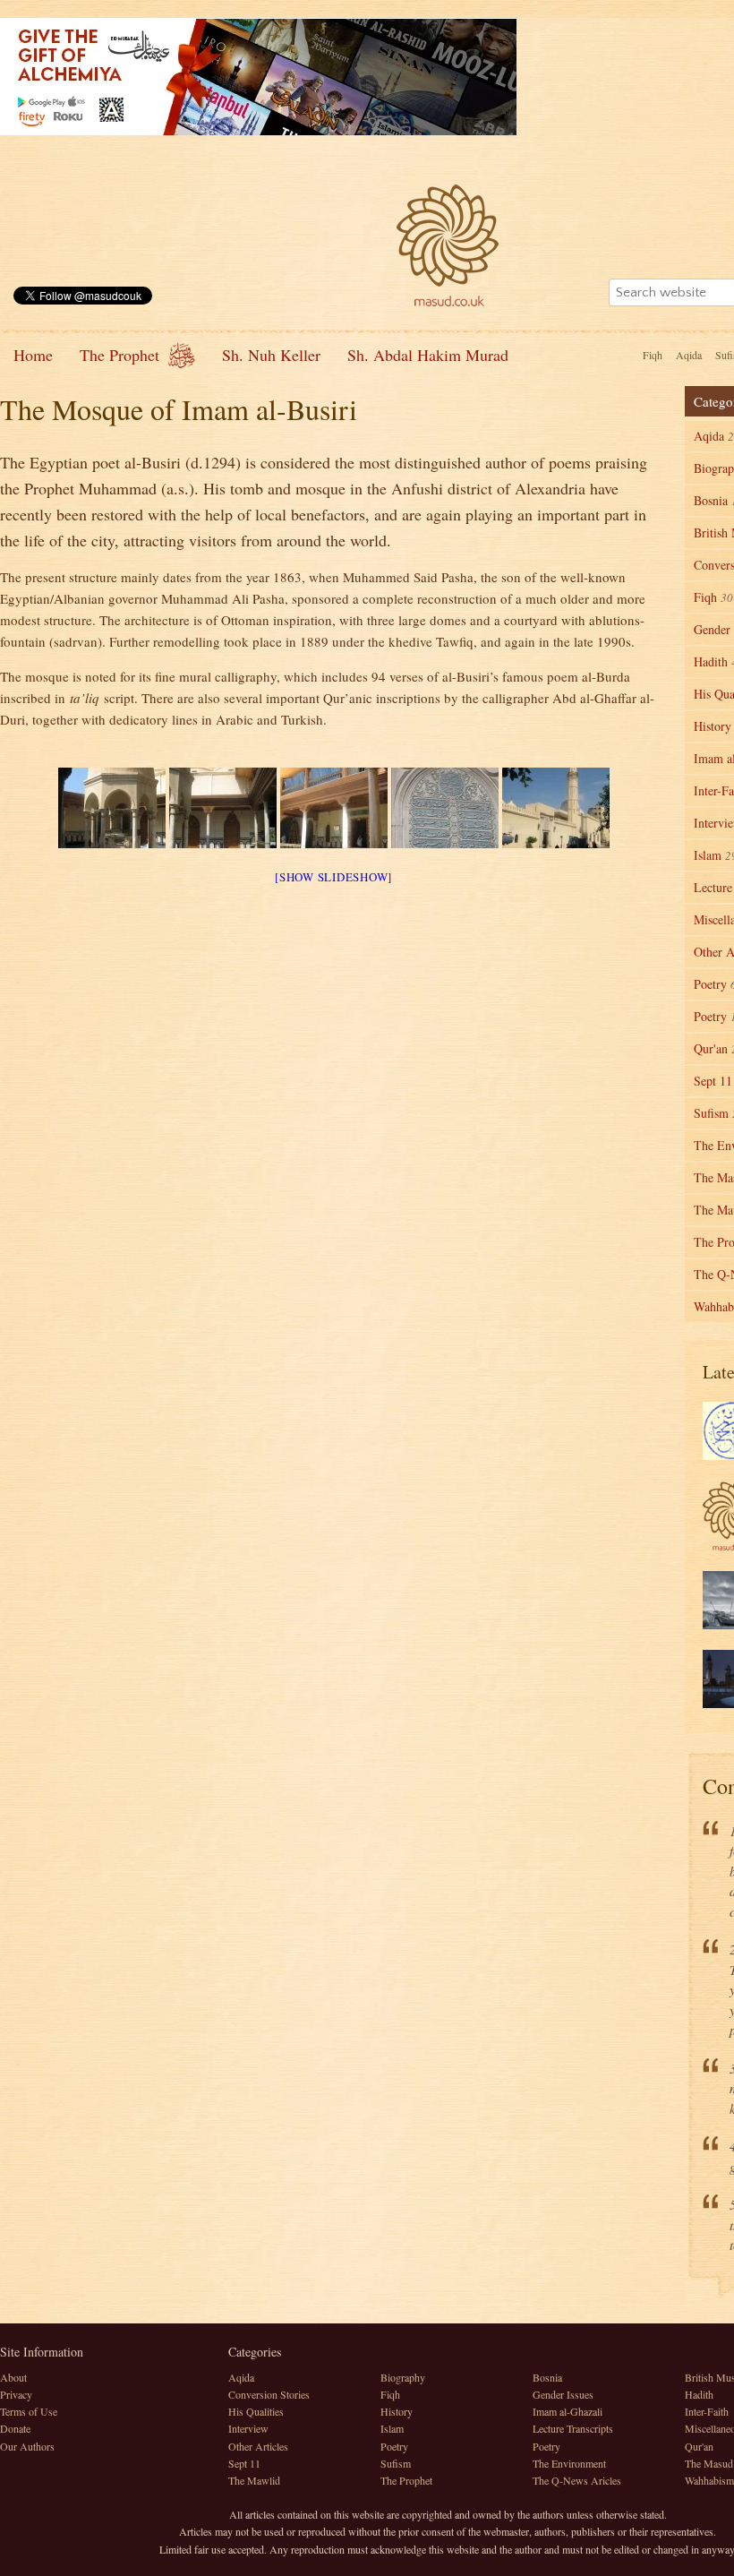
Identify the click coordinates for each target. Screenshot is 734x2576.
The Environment (569, 2463)
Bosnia (547, 2377)
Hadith (699, 2394)
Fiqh (653, 355)
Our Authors (27, 2446)
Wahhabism (709, 2480)
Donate (15, 2428)
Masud (448, 245)
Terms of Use (29, 2411)
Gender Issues (563, 2394)
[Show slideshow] (333, 877)
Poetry (394, 2446)
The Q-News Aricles (577, 2480)
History (397, 2411)
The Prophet (119, 355)
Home (33, 355)
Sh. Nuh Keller (271, 355)
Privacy (16, 2394)
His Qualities (256, 2411)
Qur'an (699, 2446)
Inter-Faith (707, 2411)
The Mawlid (254, 2480)
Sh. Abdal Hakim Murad (428, 355)
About (13, 2377)
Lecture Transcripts (573, 2428)
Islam (392, 2428)
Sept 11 (244, 2463)
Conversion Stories (269, 2394)
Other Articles (258, 2446)
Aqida (689, 355)
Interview (248, 2428)
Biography (403, 2377)
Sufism (396, 2463)
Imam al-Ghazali (568, 2411)
